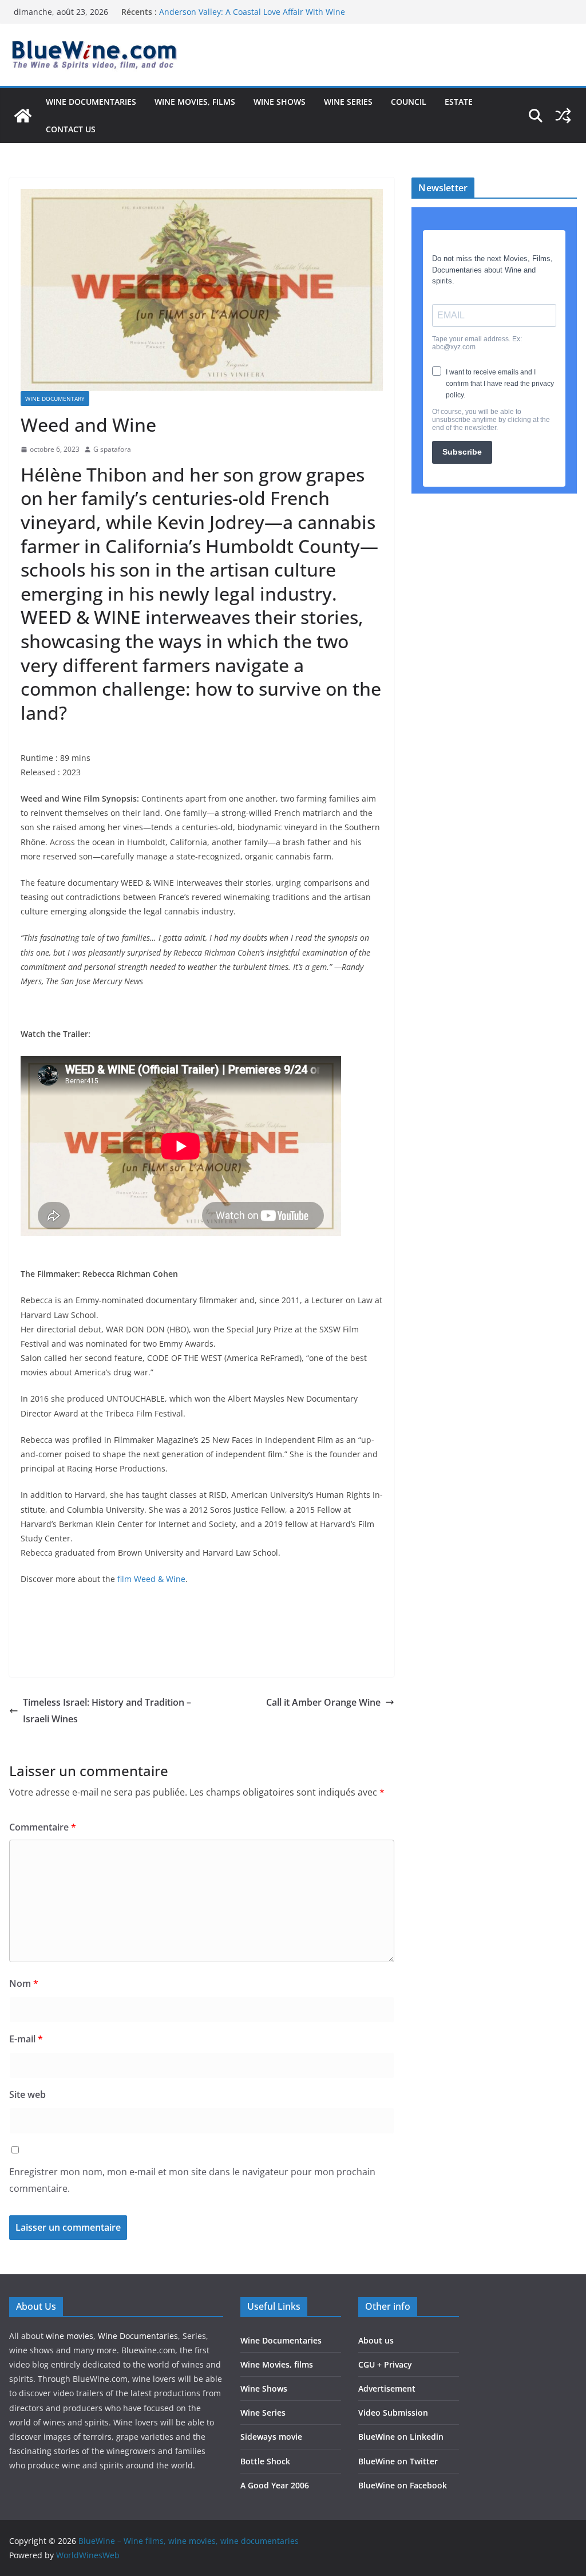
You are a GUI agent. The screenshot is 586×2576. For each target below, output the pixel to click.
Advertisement (387, 2388)
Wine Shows (280, 102)
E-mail (26, 2039)
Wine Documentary (55, 399)
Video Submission (393, 2413)
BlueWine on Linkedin (401, 2437)
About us (376, 2340)
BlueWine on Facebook (403, 2485)
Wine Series (348, 102)
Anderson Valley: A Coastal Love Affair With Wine (252, 12)
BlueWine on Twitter (398, 2461)
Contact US (71, 129)
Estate (459, 102)
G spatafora (112, 449)
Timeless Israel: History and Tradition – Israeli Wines (107, 1711)
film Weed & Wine (151, 1579)
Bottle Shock (265, 2461)
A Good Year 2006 (275, 2485)
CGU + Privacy (385, 2364)
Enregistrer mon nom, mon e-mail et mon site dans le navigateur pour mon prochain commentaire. (192, 2180)
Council (409, 102)
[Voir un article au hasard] (563, 116)
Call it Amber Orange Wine (323, 1702)
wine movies (70, 2336)
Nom (24, 1983)
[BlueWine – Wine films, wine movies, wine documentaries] (23, 116)
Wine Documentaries (91, 102)
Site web (27, 2094)
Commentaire (43, 1827)
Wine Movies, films (195, 102)
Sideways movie (271, 2437)
